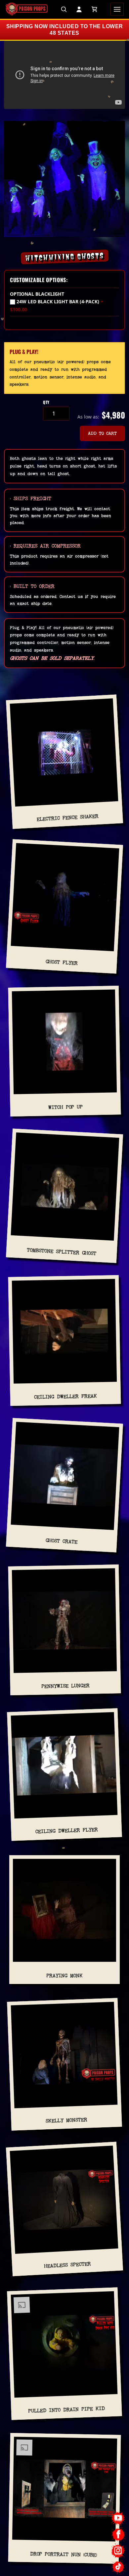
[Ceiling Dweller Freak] (64, 1334)
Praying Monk (64, 1976)
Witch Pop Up (65, 1107)
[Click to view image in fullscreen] (64, 179)
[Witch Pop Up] (64, 1044)
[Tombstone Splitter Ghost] (65, 1189)
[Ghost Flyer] (65, 900)
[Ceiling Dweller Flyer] (64, 1768)
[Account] (79, 9)
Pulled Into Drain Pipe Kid (66, 2410)
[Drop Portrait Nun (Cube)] (64, 2492)
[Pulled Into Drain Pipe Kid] (64, 2347)
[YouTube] (118, 2518)
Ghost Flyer (62, 962)
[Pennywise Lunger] (64, 1624)
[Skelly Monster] (64, 2057)
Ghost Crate (62, 1541)
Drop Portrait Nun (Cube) (64, 2554)
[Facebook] (118, 2534)
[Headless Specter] (64, 2202)
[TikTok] (118, 2567)
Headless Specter (68, 2265)
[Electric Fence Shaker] (64, 755)
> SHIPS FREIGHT (31, 498)
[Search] (64, 9)
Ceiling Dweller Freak (65, 1397)
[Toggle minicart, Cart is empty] (94, 9)
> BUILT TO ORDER (32, 586)
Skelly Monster (67, 2120)
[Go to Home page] (26, 9)
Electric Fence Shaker (67, 818)
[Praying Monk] (64, 1913)
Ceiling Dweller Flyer (66, 1831)
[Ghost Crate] (65, 1479)
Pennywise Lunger (65, 1686)
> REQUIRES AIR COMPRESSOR (45, 546)
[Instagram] (118, 2551)
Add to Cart (102, 433)
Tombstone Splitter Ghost (62, 1252)
